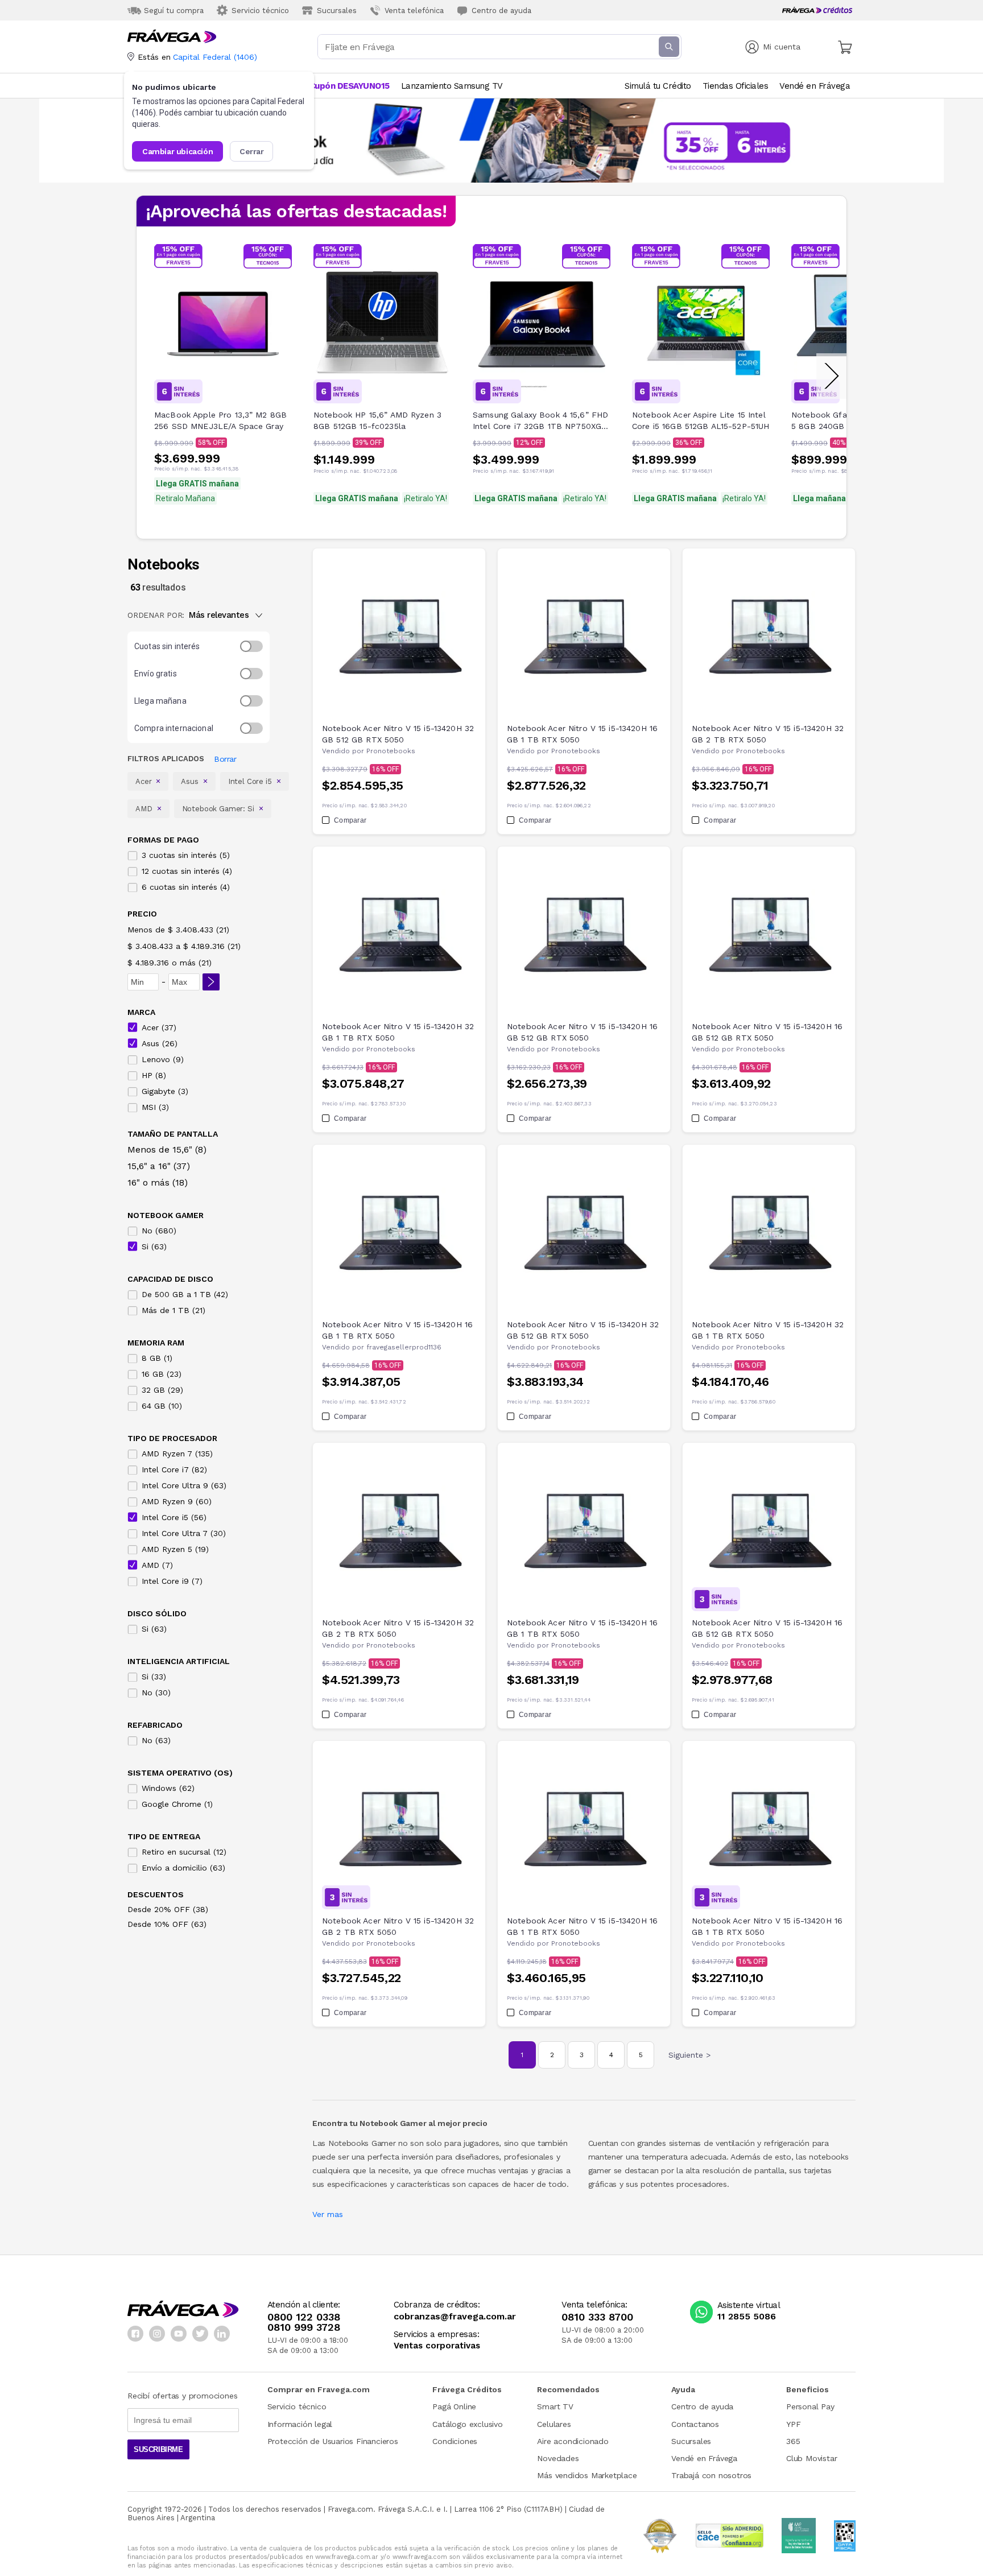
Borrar (225, 759)
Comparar (350, 820)
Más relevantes (219, 615)
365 (793, 2441)
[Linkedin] (222, 2334)
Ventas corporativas (437, 2346)
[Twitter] (200, 2334)
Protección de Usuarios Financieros (333, 2441)
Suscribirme (158, 2449)
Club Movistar (811, 2458)
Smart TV (555, 2406)
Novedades (558, 2458)
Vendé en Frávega (704, 2458)
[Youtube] (179, 2334)
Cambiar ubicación (177, 151)
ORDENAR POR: (156, 615)
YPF (793, 2424)
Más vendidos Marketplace (587, 2475)
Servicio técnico (297, 2406)
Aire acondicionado (573, 2441)
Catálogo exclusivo (467, 2424)
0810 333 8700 (597, 2317)
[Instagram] (157, 2334)
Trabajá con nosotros (711, 2475)
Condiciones (455, 2441)
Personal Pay (810, 2406)
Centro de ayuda (702, 2406)
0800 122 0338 (304, 2317)
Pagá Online (454, 2406)
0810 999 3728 (304, 2327)
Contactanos (695, 2424)
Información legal (300, 2424)
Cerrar (252, 151)
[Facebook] (135, 2334)
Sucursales (691, 2441)
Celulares (554, 2424)
